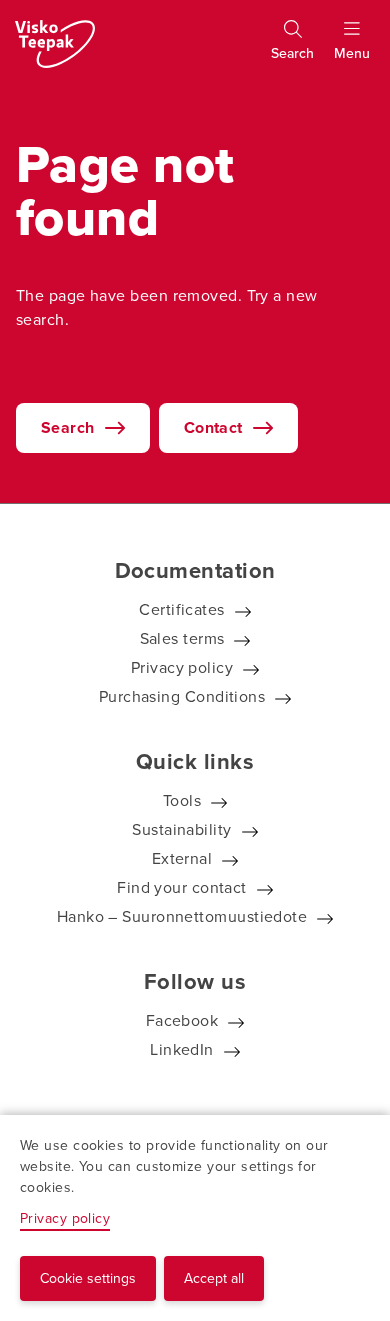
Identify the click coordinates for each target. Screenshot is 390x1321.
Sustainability (181, 829)
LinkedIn (182, 1049)
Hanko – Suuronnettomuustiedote (182, 916)
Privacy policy (182, 667)
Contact (213, 427)
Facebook (182, 1020)
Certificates (181, 609)
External (182, 858)
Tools (182, 800)
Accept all (214, 1278)
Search (68, 427)
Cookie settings (88, 1278)
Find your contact (182, 887)
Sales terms (182, 638)
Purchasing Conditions (182, 696)
